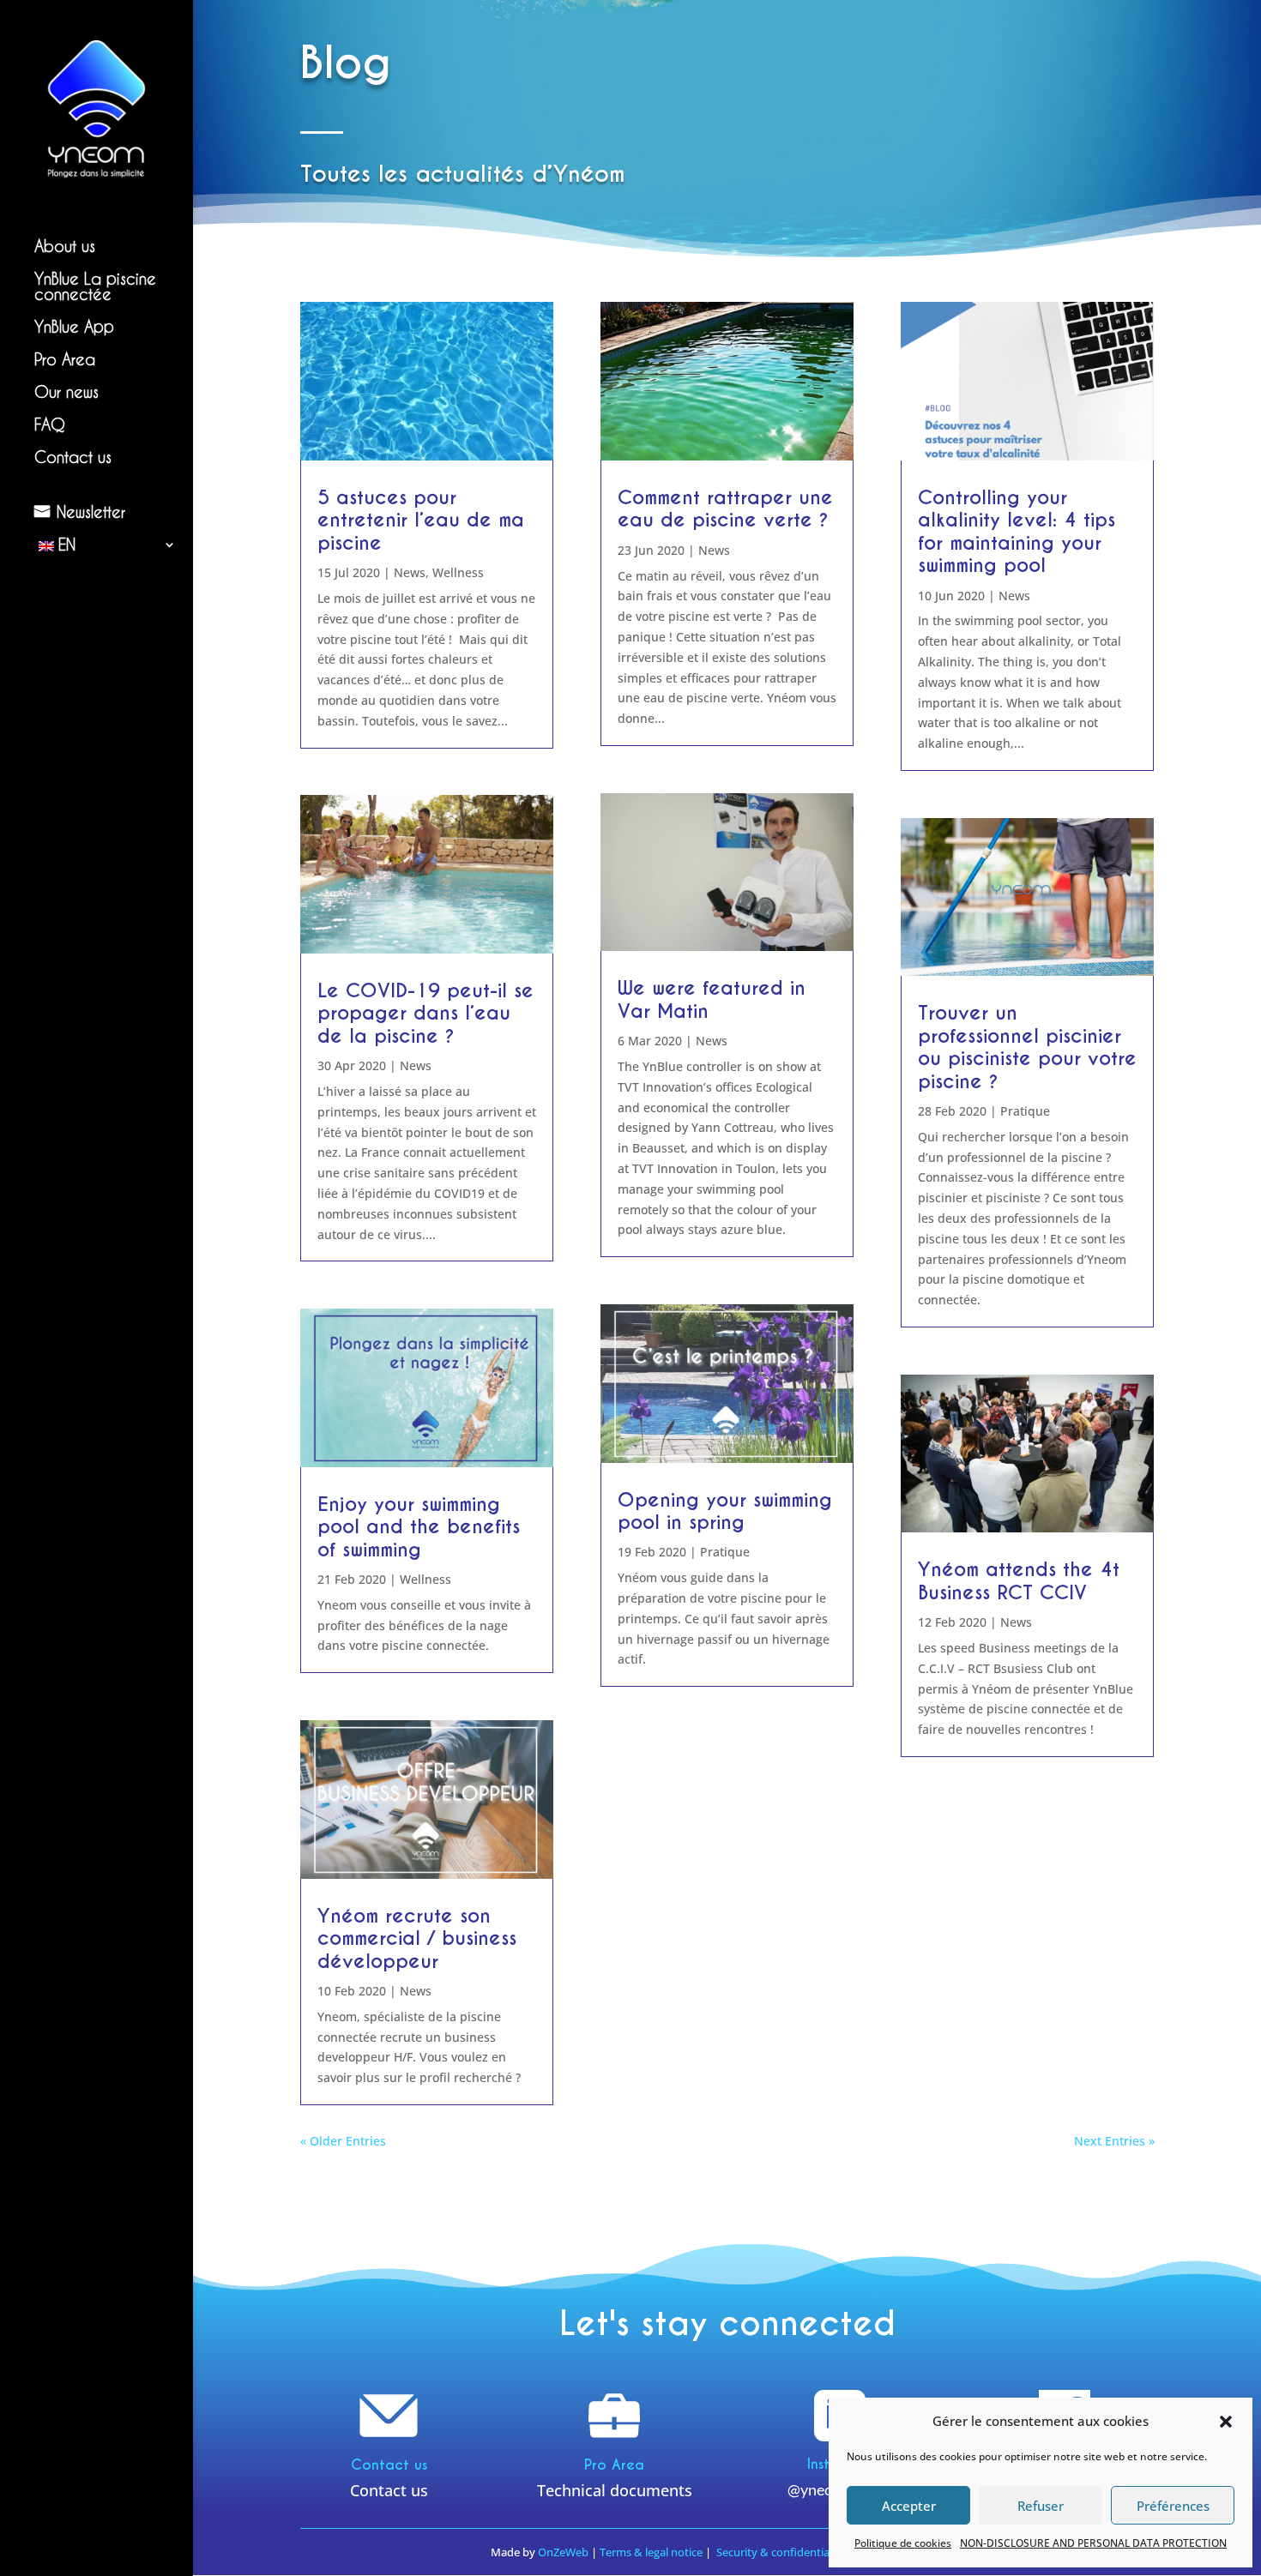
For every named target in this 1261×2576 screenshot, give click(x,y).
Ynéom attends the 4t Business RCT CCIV (1019, 1580)
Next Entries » (1114, 2141)
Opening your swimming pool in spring (725, 1511)
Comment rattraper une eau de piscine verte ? (725, 509)
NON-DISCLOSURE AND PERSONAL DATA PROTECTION (1093, 2543)
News (410, 572)
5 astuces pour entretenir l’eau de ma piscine (421, 520)
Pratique (725, 1552)
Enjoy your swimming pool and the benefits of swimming (419, 1527)
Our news (66, 392)
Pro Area (65, 360)
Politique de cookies (903, 2543)
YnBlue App (74, 327)
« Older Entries (343, 2141)
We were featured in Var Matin (712, 999)
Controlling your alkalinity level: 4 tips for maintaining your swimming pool (1017, 531)
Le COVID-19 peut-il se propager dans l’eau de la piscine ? (425, 1013)
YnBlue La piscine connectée (95, 287)
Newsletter (91, 512)
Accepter (909, 2506)
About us (65, 247)
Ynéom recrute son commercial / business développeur (417, 1938)
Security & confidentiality (782, 2552)
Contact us (73, 457)
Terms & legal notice (651, 2552)
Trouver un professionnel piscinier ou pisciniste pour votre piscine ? (1027, 1047)
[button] (1226, 2422)
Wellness (458, 572)
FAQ (50, 425)
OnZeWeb (563, 2552)
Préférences (1173, 2506)
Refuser (1041, 2506)
